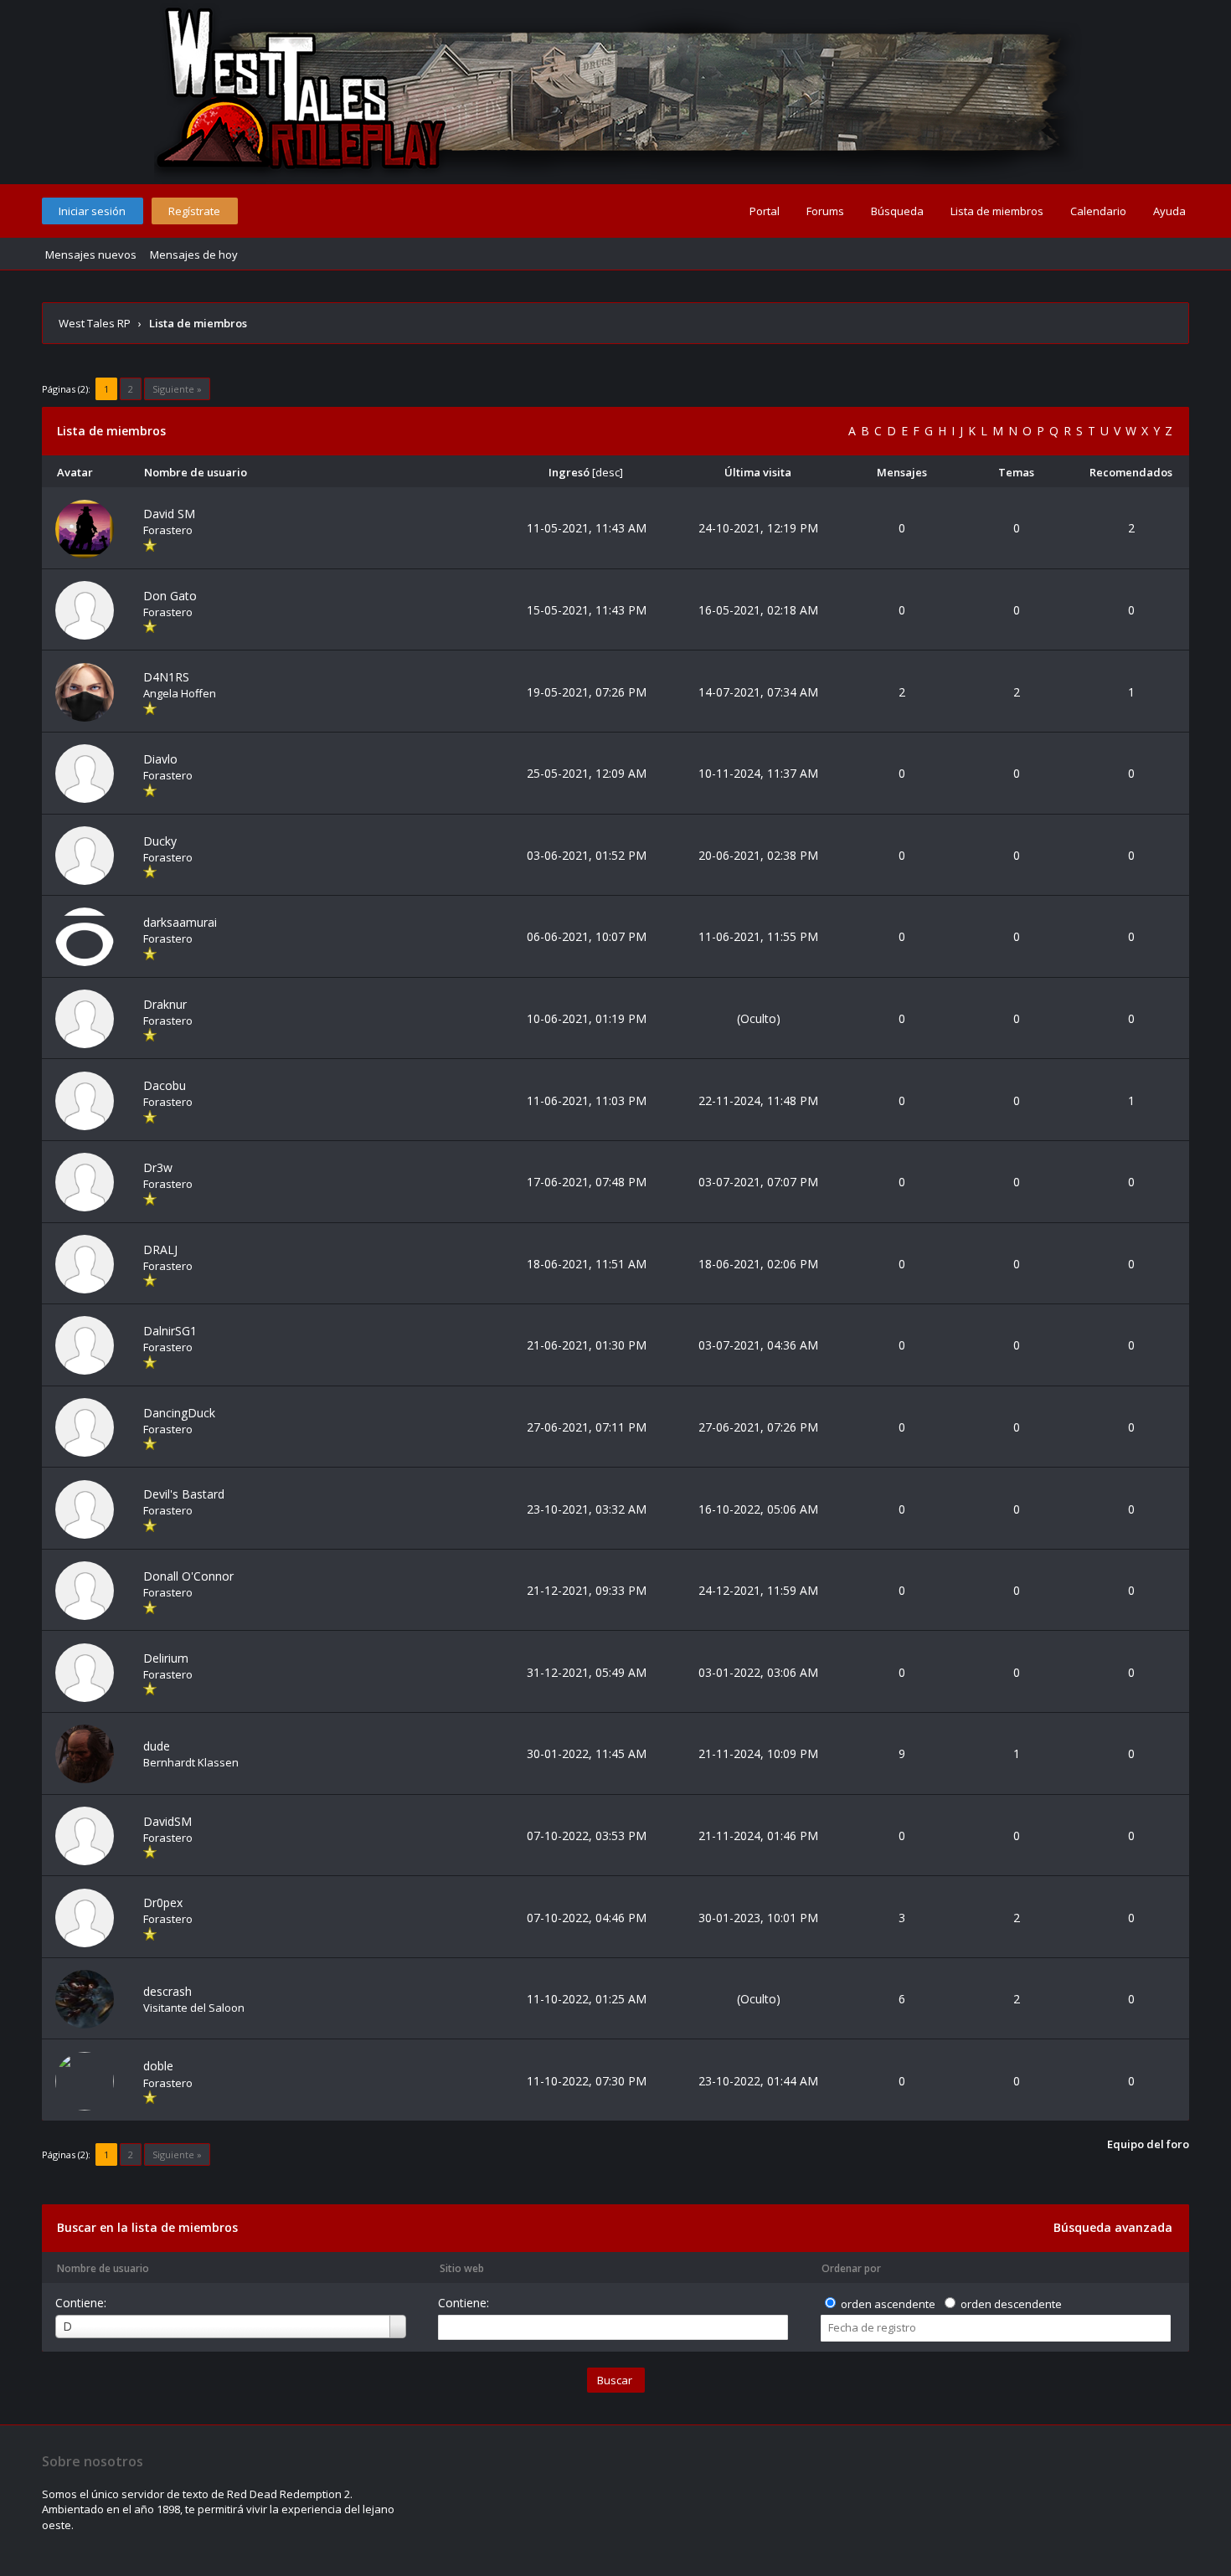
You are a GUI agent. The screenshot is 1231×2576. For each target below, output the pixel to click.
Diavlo (160, 759)
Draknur (165, 1004)
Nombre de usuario (103, 2268)
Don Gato (170, 596)
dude (157, 1746)
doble (158, 2066)
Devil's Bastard (184, 1494)
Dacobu (165, 1085)
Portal (765, 211)
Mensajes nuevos (91, 255)
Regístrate (194, 211)
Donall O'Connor (188, 1576)
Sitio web (462, 2268)
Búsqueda (897, 211)
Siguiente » (177, 389)
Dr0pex (163, 1902)
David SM (169, 514)
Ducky (160, 841)
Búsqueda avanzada (1113, 2227)
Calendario (1098, 211)
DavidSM (167, 1821)
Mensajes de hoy (194, 255)
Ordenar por (851, 2268)
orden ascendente (888, 2304)
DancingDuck (179, 1413)
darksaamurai (180, 922)
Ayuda (1169, 211)
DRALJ (160, 1249)
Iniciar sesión (92, 211)
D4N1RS (166, 677)
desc (608, 472)
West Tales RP (95, 323)
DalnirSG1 (170, 1331)
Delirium (166, 1658)
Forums (825, 211)
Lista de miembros (997, 211)
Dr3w (158, 1167)
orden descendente (1011, 2304)
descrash (167, 1991)
